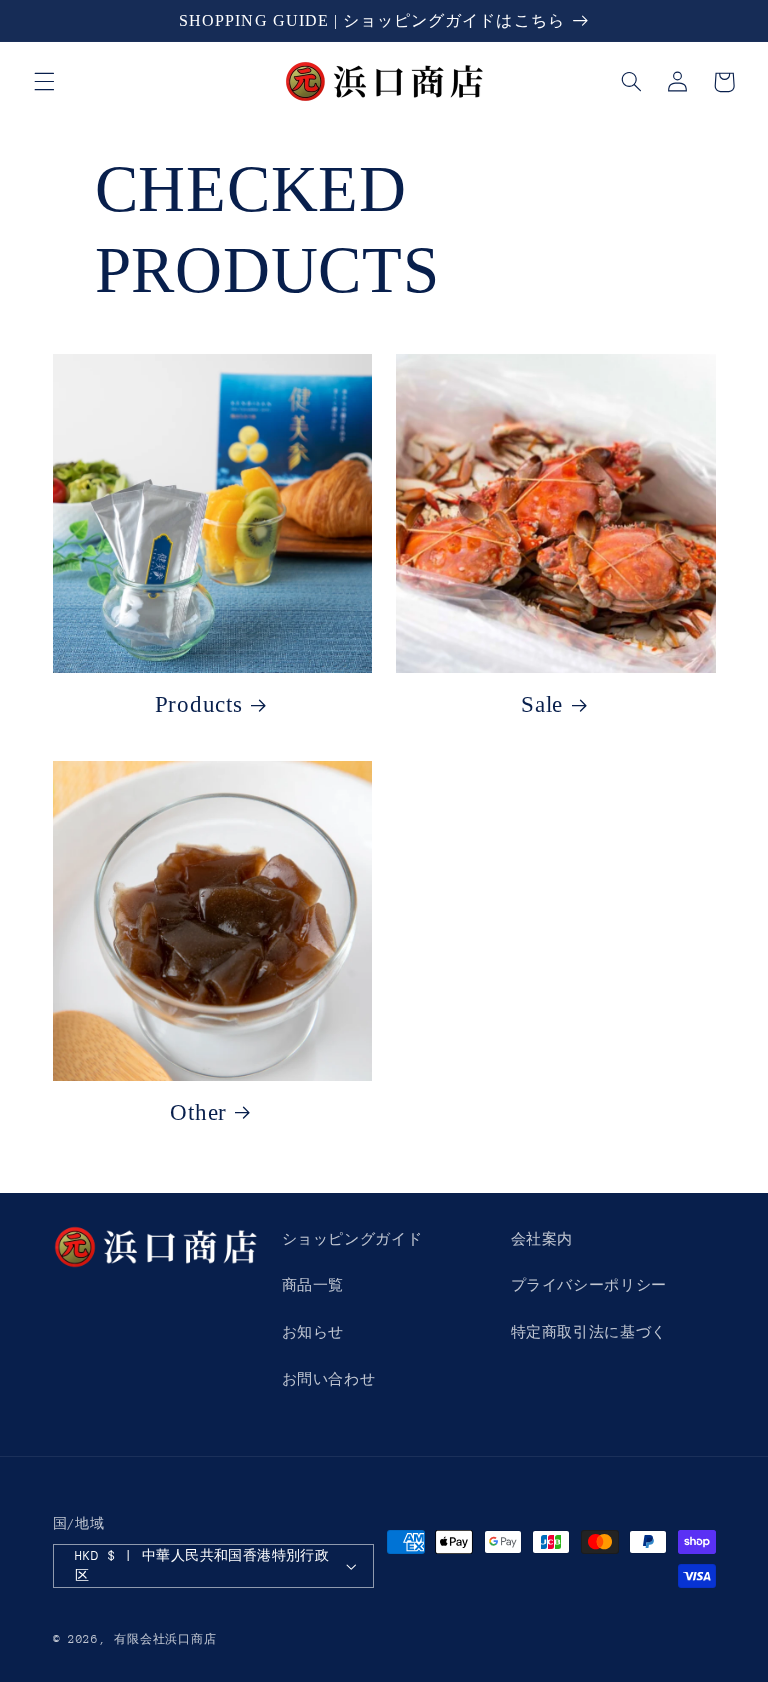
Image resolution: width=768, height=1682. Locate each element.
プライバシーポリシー (589, 1285)
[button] (44, 82)
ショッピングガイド (352, 1239)
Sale (542, 704)
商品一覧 (313, 1285)
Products (199, 704)
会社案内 (542, 1239)
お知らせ (313, 1332)
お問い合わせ (329, 1379)
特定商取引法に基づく (589, 1332)
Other (198, 1112)
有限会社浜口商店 (165, 1639)
